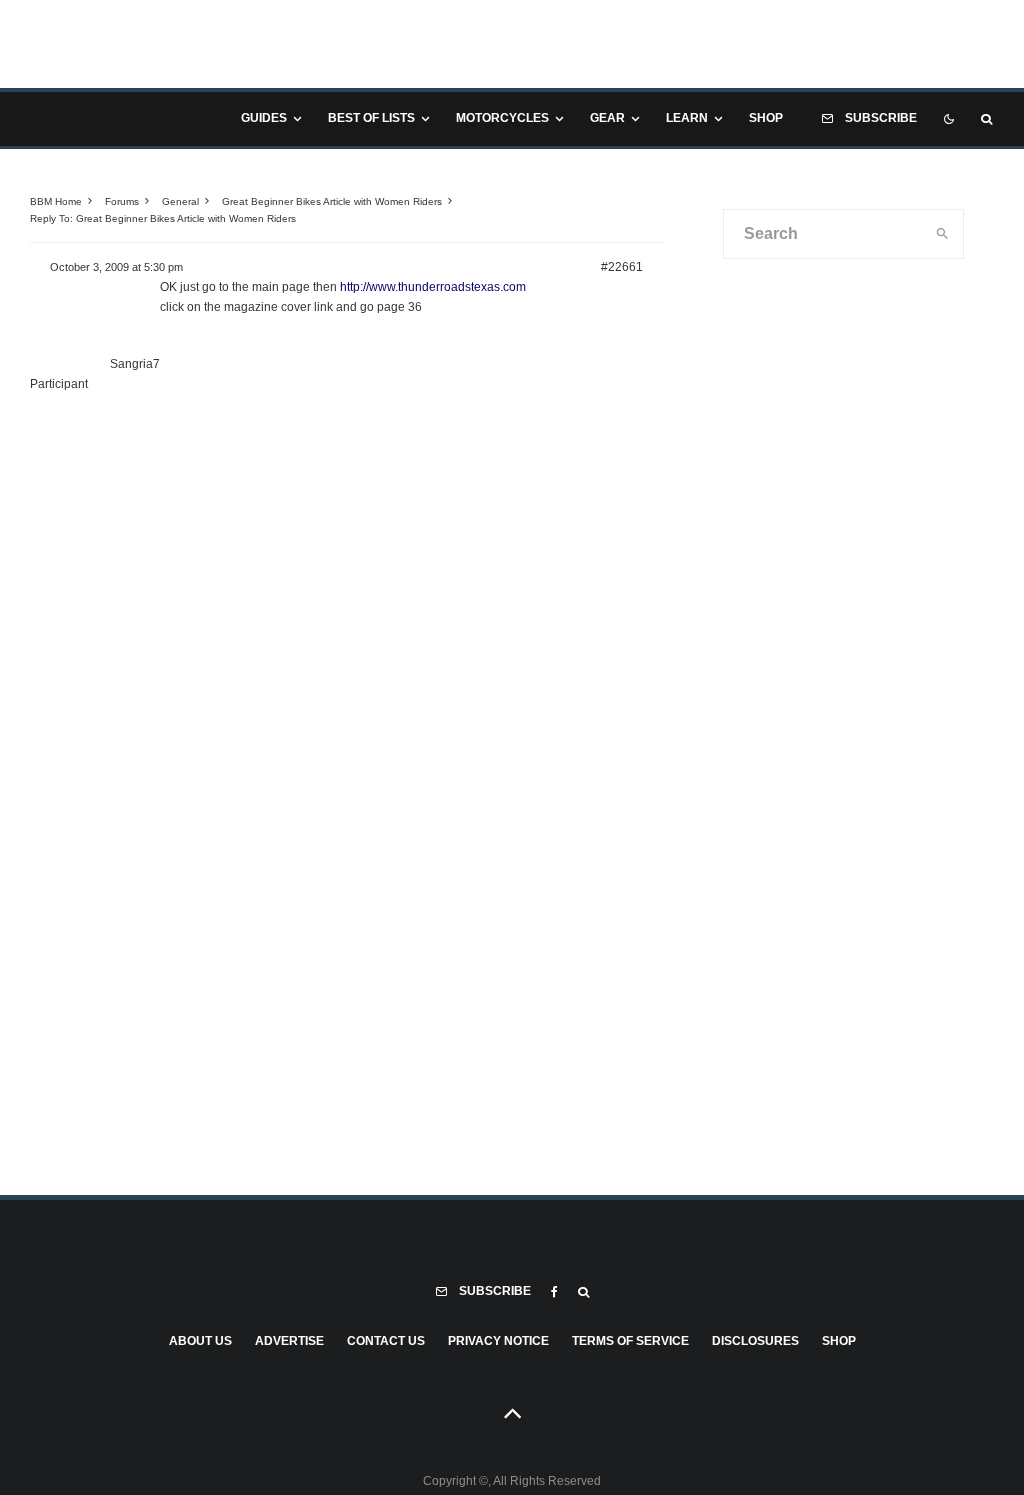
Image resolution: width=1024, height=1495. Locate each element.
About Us (200, 1341)
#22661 (622, 267)
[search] (942, 234)
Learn (687, 118)
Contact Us (386, 1341)
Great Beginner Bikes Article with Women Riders (332, 201)
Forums (122, 201)
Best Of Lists (371, 118)
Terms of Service (630, 1341)
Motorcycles (502, 118)
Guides (264, 118)
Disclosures (755, 1341)
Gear (607, 118)
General (180, 201)
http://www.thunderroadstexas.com (433, 287)
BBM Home (56, 201)
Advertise (289, 1341)
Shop (766, 118)
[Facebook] (554, 1292)
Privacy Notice (498, 1341)
